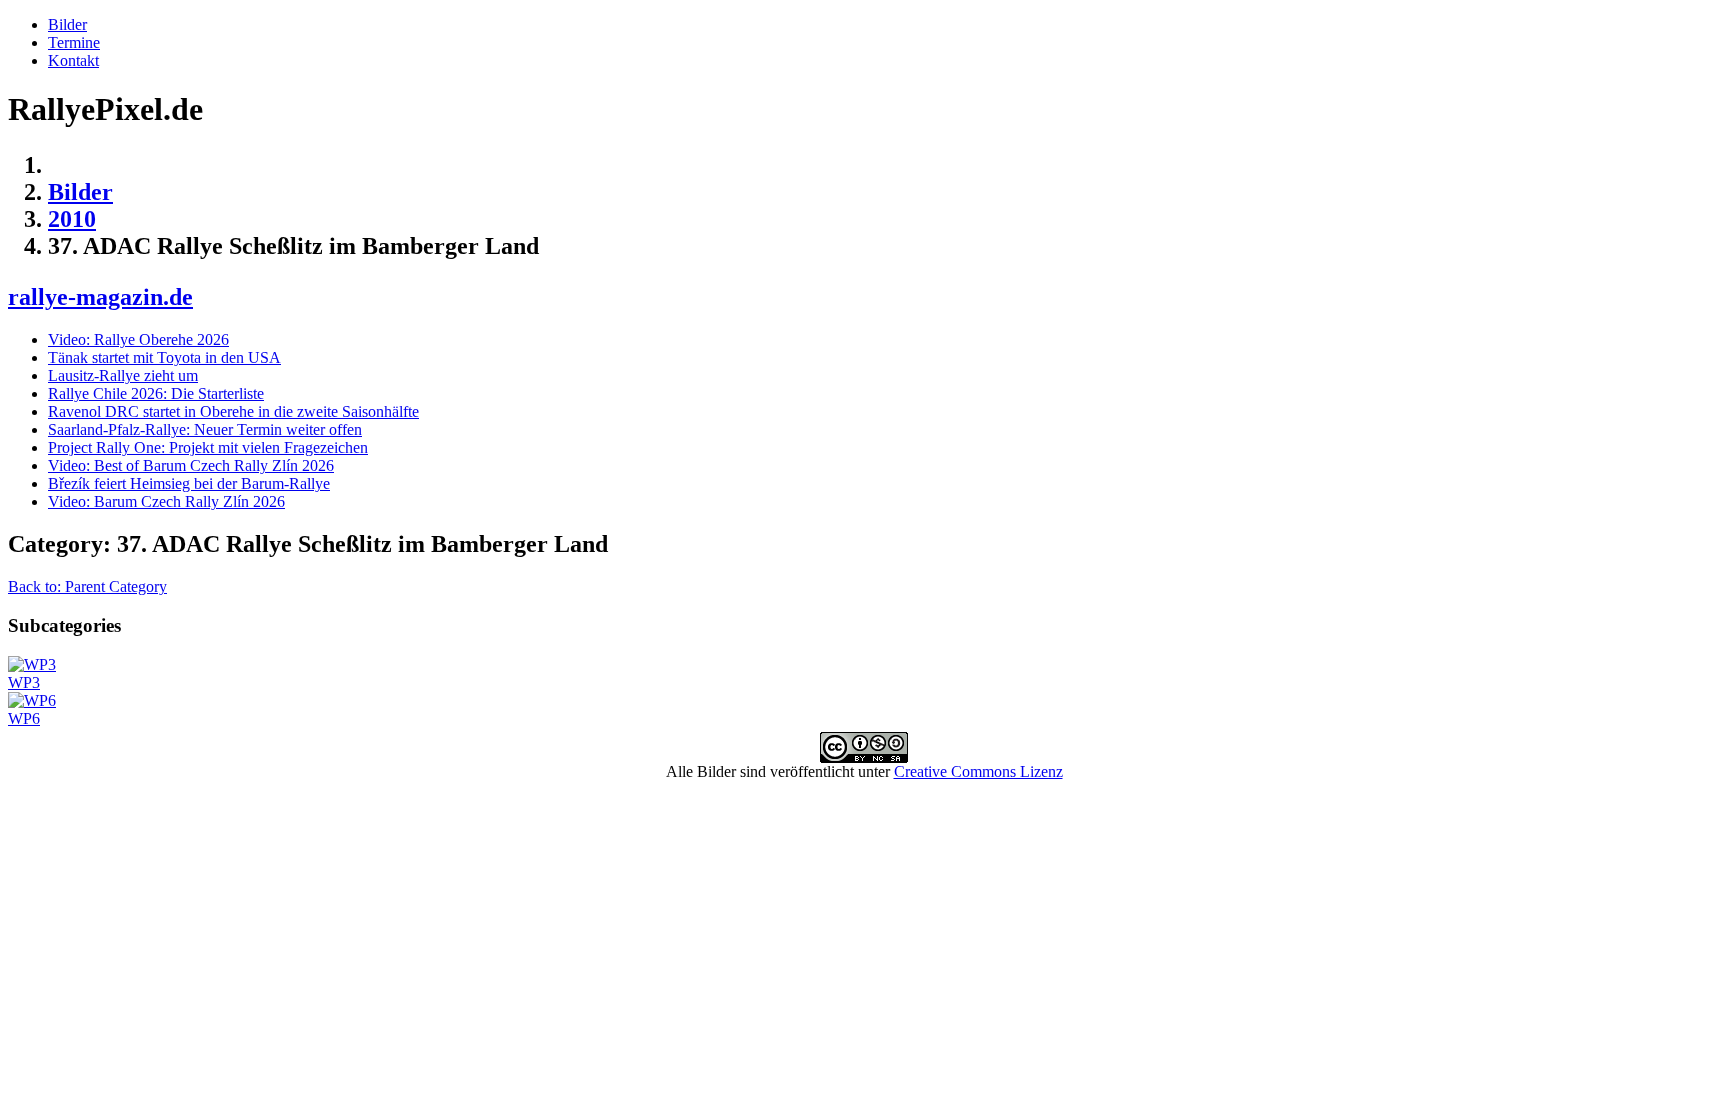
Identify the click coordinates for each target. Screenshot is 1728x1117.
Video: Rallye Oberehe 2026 (138, 339)
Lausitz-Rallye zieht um (123, 375)
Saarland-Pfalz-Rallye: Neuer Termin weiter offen (205, 429)
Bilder (67, 24)
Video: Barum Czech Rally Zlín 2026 (166, 501)
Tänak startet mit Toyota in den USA (164, 357)
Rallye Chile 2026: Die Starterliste (156, 393)
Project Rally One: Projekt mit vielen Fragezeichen (208, 447)
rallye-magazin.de (100, 297)
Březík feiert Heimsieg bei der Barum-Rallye (189, 483)
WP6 (24, 718)
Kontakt (73, 60)
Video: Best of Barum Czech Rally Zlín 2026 (191, 465)
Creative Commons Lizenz (978, 771)
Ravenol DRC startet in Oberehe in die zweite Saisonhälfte (233, 411)
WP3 (24, 682)
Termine (74, 42)
